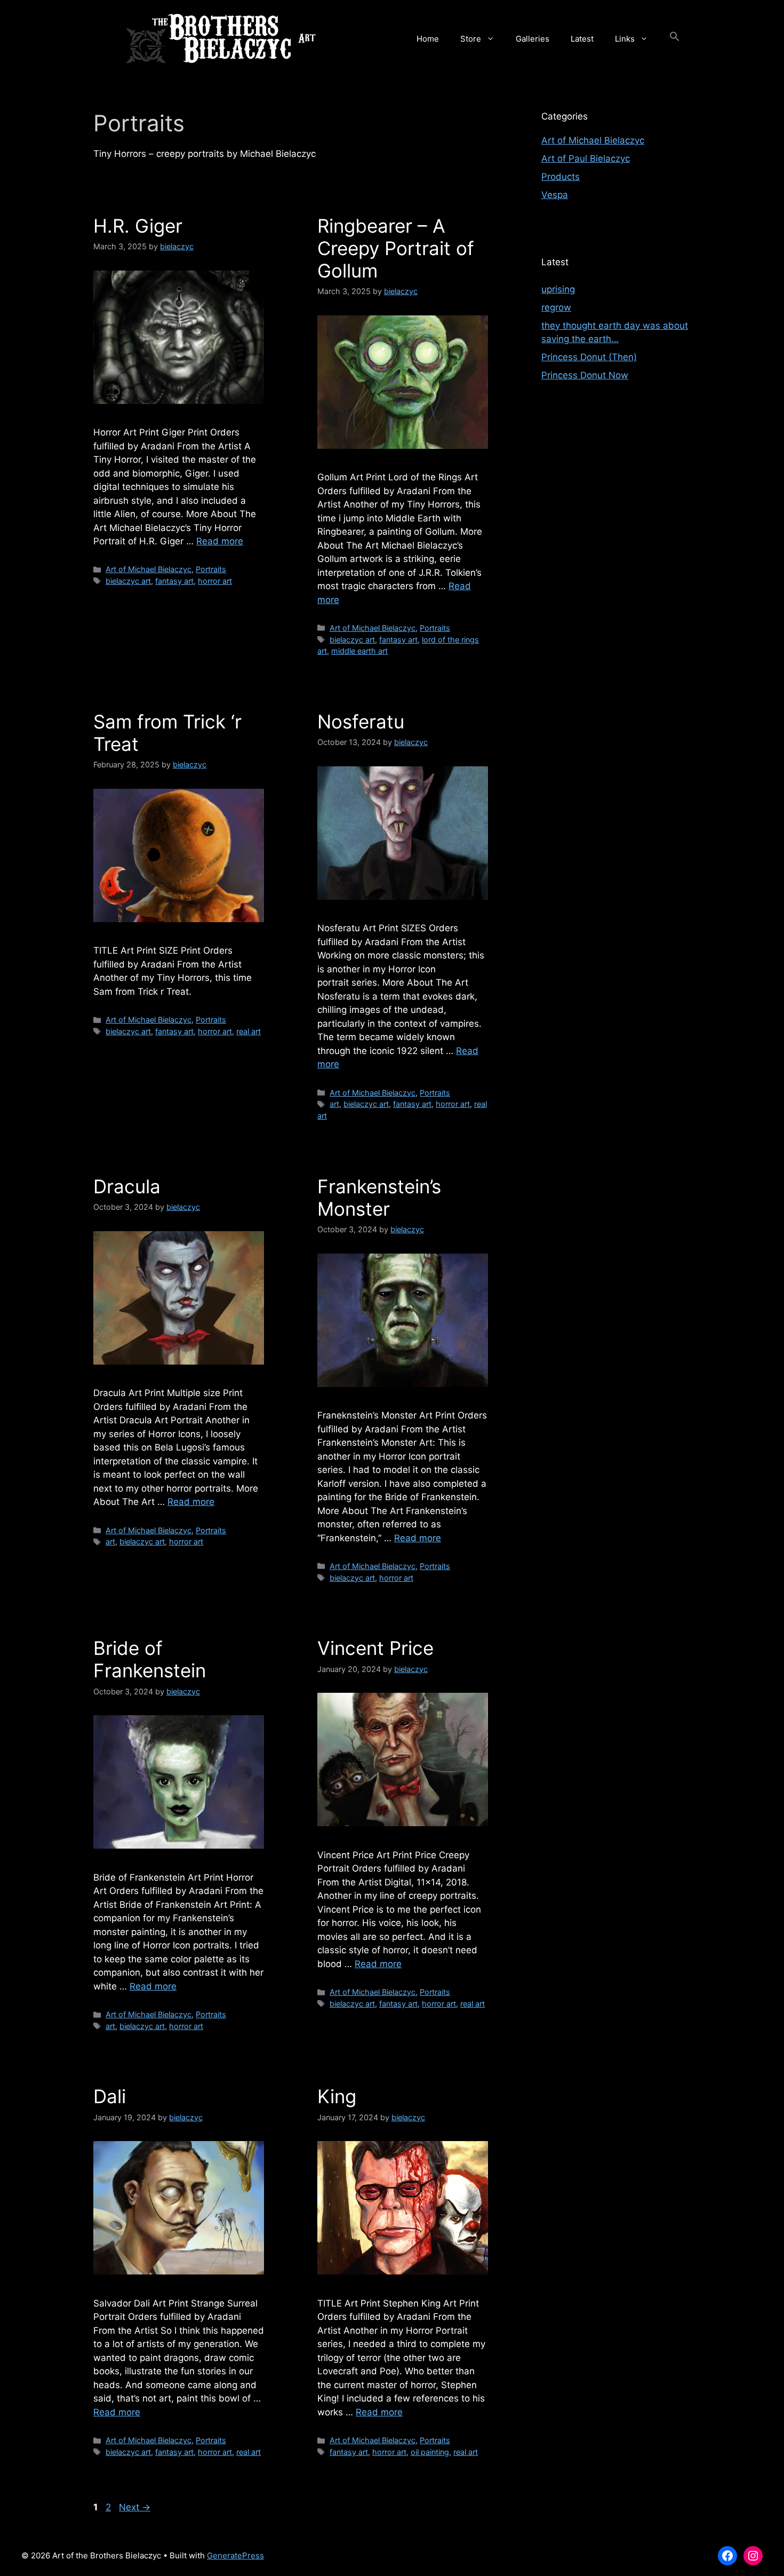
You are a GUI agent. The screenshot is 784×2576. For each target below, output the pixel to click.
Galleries (533, 39)
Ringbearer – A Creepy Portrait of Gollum (396, 248)
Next (135, 2507)
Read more (220, 541)
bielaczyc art (128, 581)
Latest (582, 39)
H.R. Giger (138, 226)
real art (249, 1031)
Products (561, 177)
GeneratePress (235, 2555)
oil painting (430, 2452)
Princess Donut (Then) (589, 357)
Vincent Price (375, 1648)
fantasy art (174, 581)
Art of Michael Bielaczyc (149, 569)
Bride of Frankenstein (150, 1659)
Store (471, 39)
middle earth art (359, 651)
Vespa (555, 195)
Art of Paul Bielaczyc (586, 158)
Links (625, 39)
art (334, 1104)
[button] (675, 39)
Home (428, 39)
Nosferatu (361, 722)
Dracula (127, 1186)
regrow (556, 307)
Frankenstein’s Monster (379, 1198)
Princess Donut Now (585, 375)
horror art (215, 581)
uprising (558, 289)
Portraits (211, 569)
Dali (110, 2096)
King (337, 2096)
